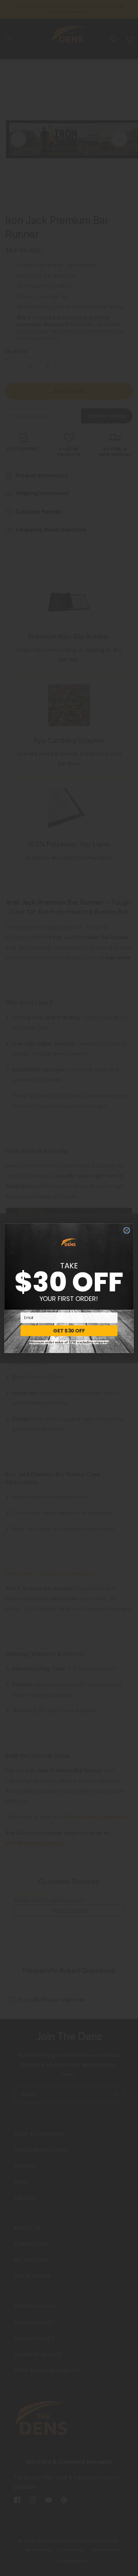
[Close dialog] (126, 1230)
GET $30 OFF (69, 1330)
